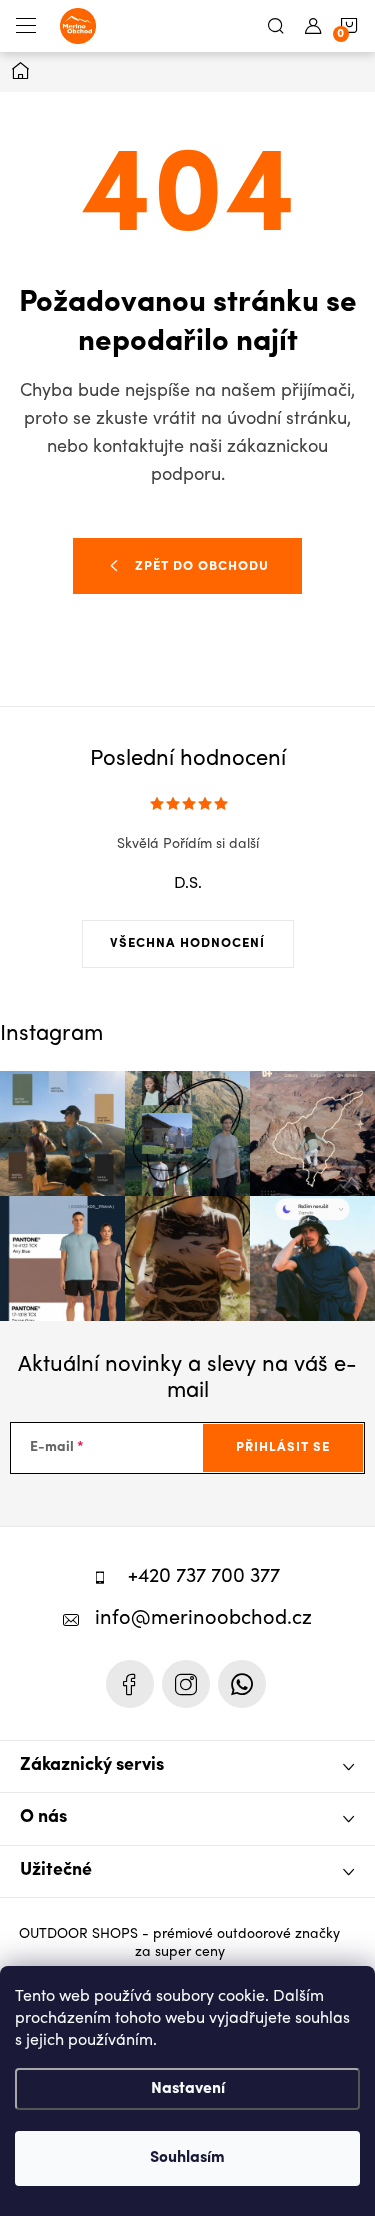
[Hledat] (276, 26)
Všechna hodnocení (187, 943)
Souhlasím (187, 2158)
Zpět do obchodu (202, 566)
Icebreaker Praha (130, 1684)
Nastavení (188, 2089)
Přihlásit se (283, 1447)
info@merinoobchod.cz (203, 1619)
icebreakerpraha (186, 1684)
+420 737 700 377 (204, 1577)
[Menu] (26, 26)
